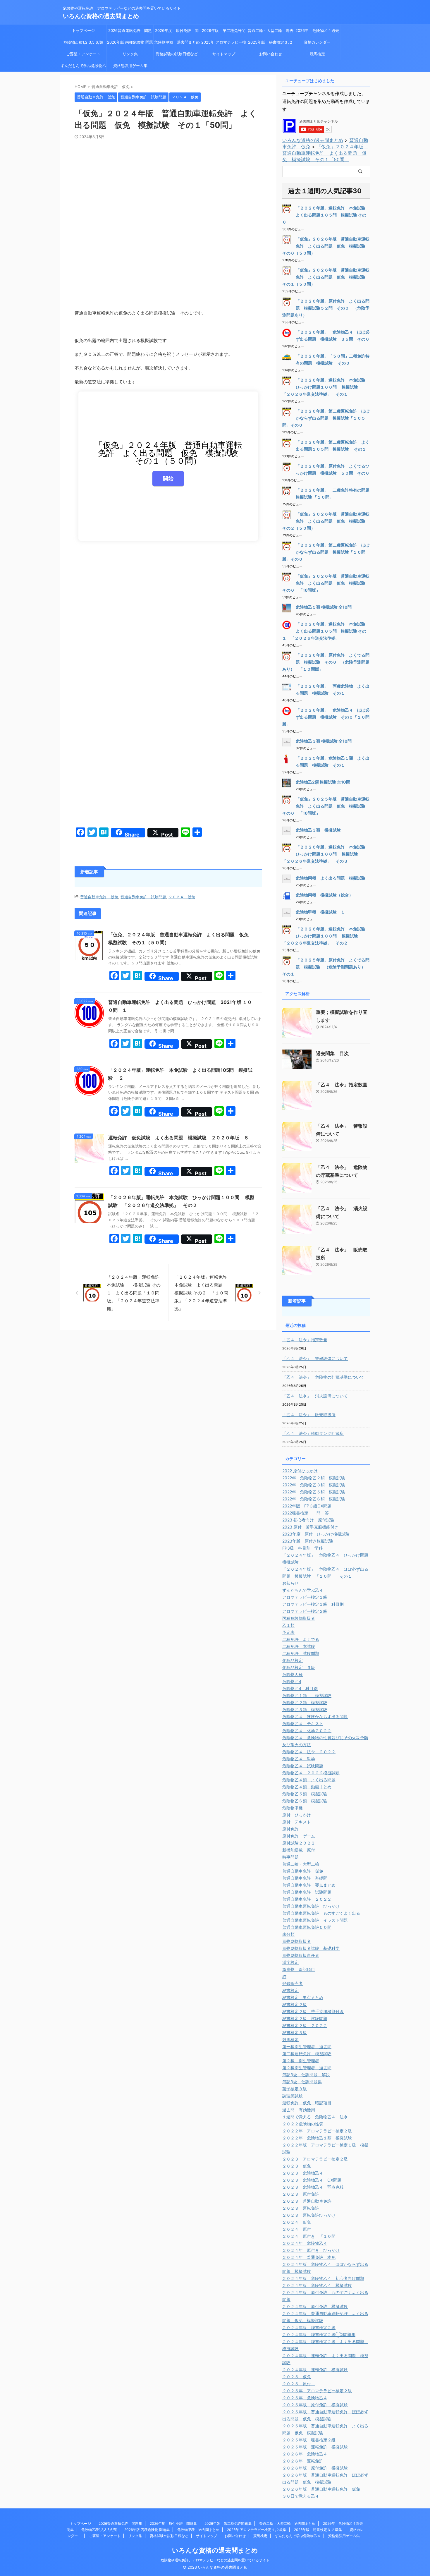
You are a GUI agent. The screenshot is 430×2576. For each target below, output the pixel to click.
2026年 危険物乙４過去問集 (317, 32)
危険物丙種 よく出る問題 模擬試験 (331, 878)
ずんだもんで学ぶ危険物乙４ (83, 67)
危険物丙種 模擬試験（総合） (324, 895)
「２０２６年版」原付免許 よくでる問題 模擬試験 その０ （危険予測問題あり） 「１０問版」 (326, 662)
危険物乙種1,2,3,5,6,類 (83, 42)
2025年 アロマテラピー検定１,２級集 (224, 44)
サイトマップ (224, 54)
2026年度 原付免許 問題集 (177, 32)
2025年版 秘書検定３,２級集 (270, 44)
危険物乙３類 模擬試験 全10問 (324, 741)
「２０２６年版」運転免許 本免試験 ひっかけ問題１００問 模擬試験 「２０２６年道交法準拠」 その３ (326, 854)
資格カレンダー (319, 42)
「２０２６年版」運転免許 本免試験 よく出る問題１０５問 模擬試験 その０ (326, 215)
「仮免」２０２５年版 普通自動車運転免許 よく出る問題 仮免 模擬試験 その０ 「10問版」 (326, 806)
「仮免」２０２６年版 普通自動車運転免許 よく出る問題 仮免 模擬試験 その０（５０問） (326, 246)
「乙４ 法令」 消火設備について (315, 1396)
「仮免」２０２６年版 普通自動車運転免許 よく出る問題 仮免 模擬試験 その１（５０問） (326, 277)
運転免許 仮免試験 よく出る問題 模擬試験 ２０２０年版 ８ (178, 1138)
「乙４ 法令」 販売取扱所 (309, 1415)
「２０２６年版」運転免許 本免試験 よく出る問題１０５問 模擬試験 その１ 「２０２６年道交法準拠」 (326, 631)
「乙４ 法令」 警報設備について (315, 1358)
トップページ (83, 30)
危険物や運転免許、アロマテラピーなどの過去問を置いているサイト (215, 2560)
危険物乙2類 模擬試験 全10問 (323, 782)
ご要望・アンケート (83, 54)
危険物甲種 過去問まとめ (177, 42)
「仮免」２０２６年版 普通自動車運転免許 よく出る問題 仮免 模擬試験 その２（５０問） (326, 521)
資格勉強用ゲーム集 (130, 66)
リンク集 (130, 54)
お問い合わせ (271, 54)
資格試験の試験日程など (177, 54)
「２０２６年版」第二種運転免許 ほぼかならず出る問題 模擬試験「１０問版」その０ (326, 552)
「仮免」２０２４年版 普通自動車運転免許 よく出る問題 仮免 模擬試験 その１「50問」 (325, 153)
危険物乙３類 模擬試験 (318, 830)
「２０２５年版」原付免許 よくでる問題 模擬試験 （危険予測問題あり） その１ (326, 967)
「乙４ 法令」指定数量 (342, 1085)
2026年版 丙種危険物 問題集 (130, 44)
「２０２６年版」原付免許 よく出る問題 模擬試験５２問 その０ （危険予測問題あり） (326, 308)
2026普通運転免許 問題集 (130, 32)
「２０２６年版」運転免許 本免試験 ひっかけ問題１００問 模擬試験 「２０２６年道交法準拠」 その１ (326, 387)
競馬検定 (317, 54)
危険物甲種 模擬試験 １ (320, 912)
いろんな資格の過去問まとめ (101, 16)
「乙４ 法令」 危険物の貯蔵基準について (323, 1377)
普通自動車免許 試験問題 (143, 897)
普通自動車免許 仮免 (99, 897)
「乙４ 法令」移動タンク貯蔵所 (313, 1433)
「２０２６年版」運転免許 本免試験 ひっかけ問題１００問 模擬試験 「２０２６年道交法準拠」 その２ (326, 936)
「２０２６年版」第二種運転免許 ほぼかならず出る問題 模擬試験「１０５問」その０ (326, 418)
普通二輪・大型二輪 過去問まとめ (271, 32)
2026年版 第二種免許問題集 (224, 32)
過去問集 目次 (332, 1053)
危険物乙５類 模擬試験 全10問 (324, 607)
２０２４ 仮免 (182, 897)
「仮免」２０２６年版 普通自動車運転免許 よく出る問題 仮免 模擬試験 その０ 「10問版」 (326, 583)
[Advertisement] (168, 183)
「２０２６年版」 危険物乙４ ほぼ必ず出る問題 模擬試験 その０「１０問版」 (326, 717)
